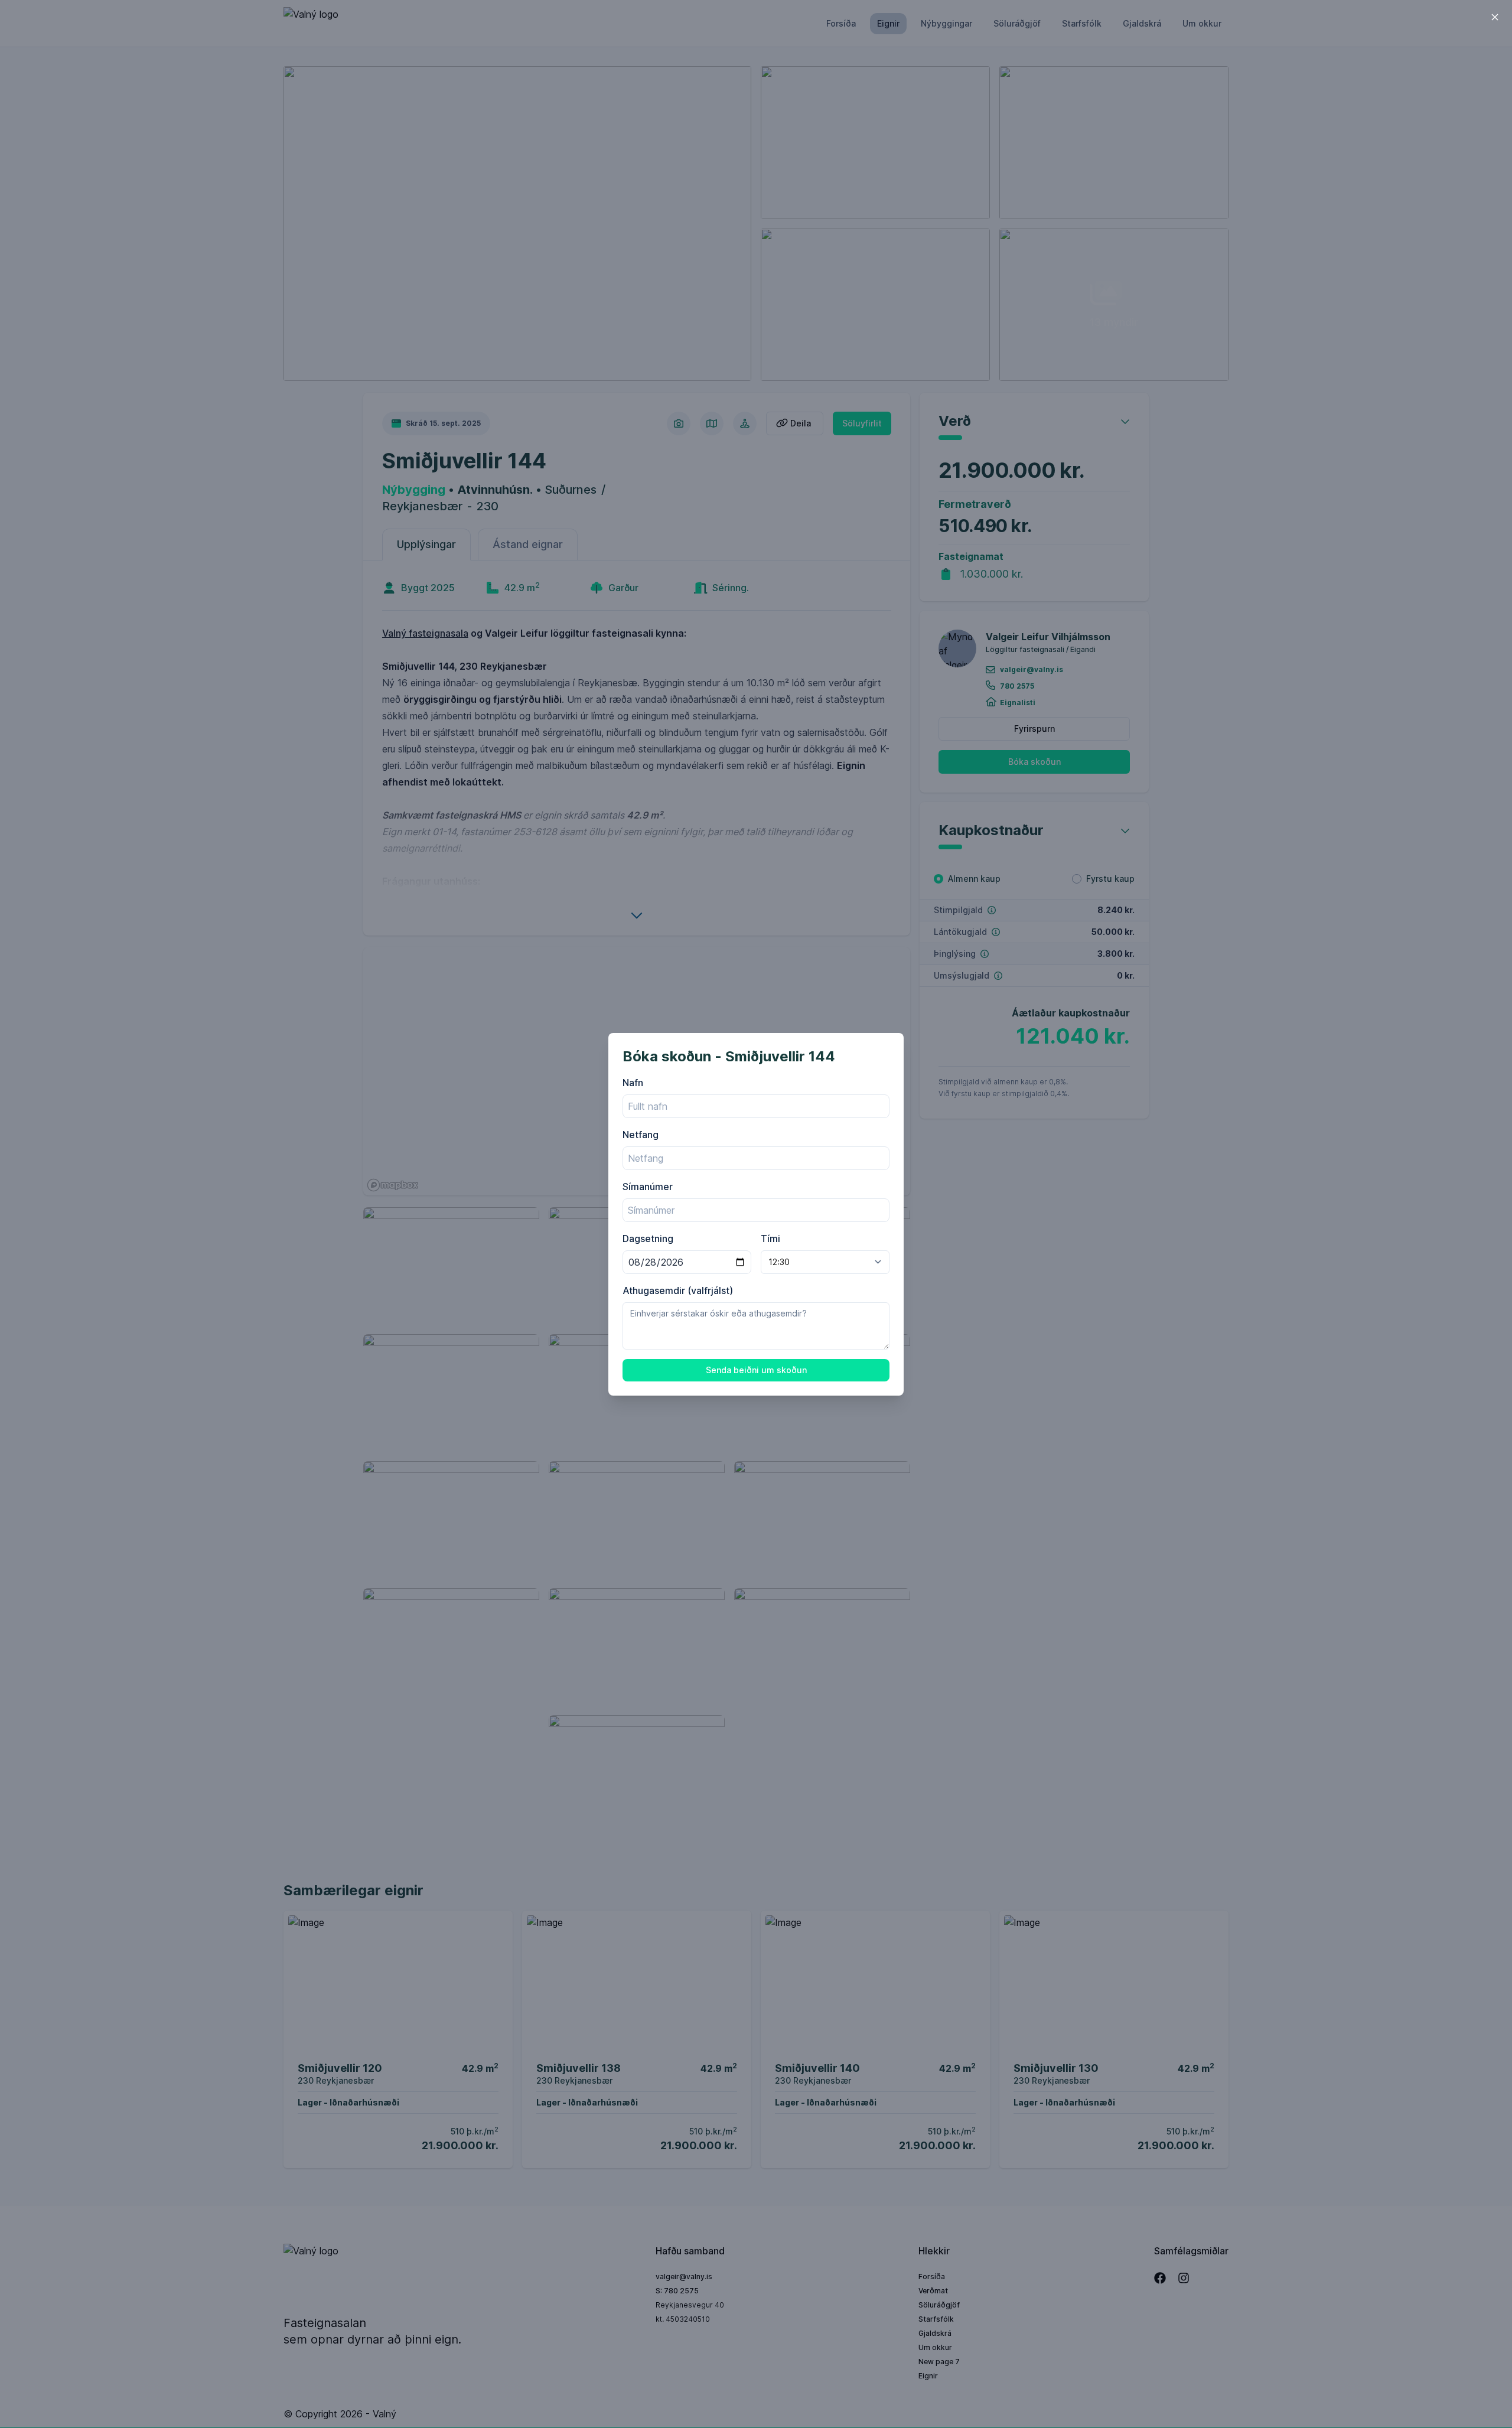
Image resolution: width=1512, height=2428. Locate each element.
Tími (770, 1239)
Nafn (633, 1083)
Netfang (641, 1135)
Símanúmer (648, 1187)
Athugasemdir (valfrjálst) (678, 1290)
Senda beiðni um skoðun (756, 1370)
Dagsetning (648, 1239)
